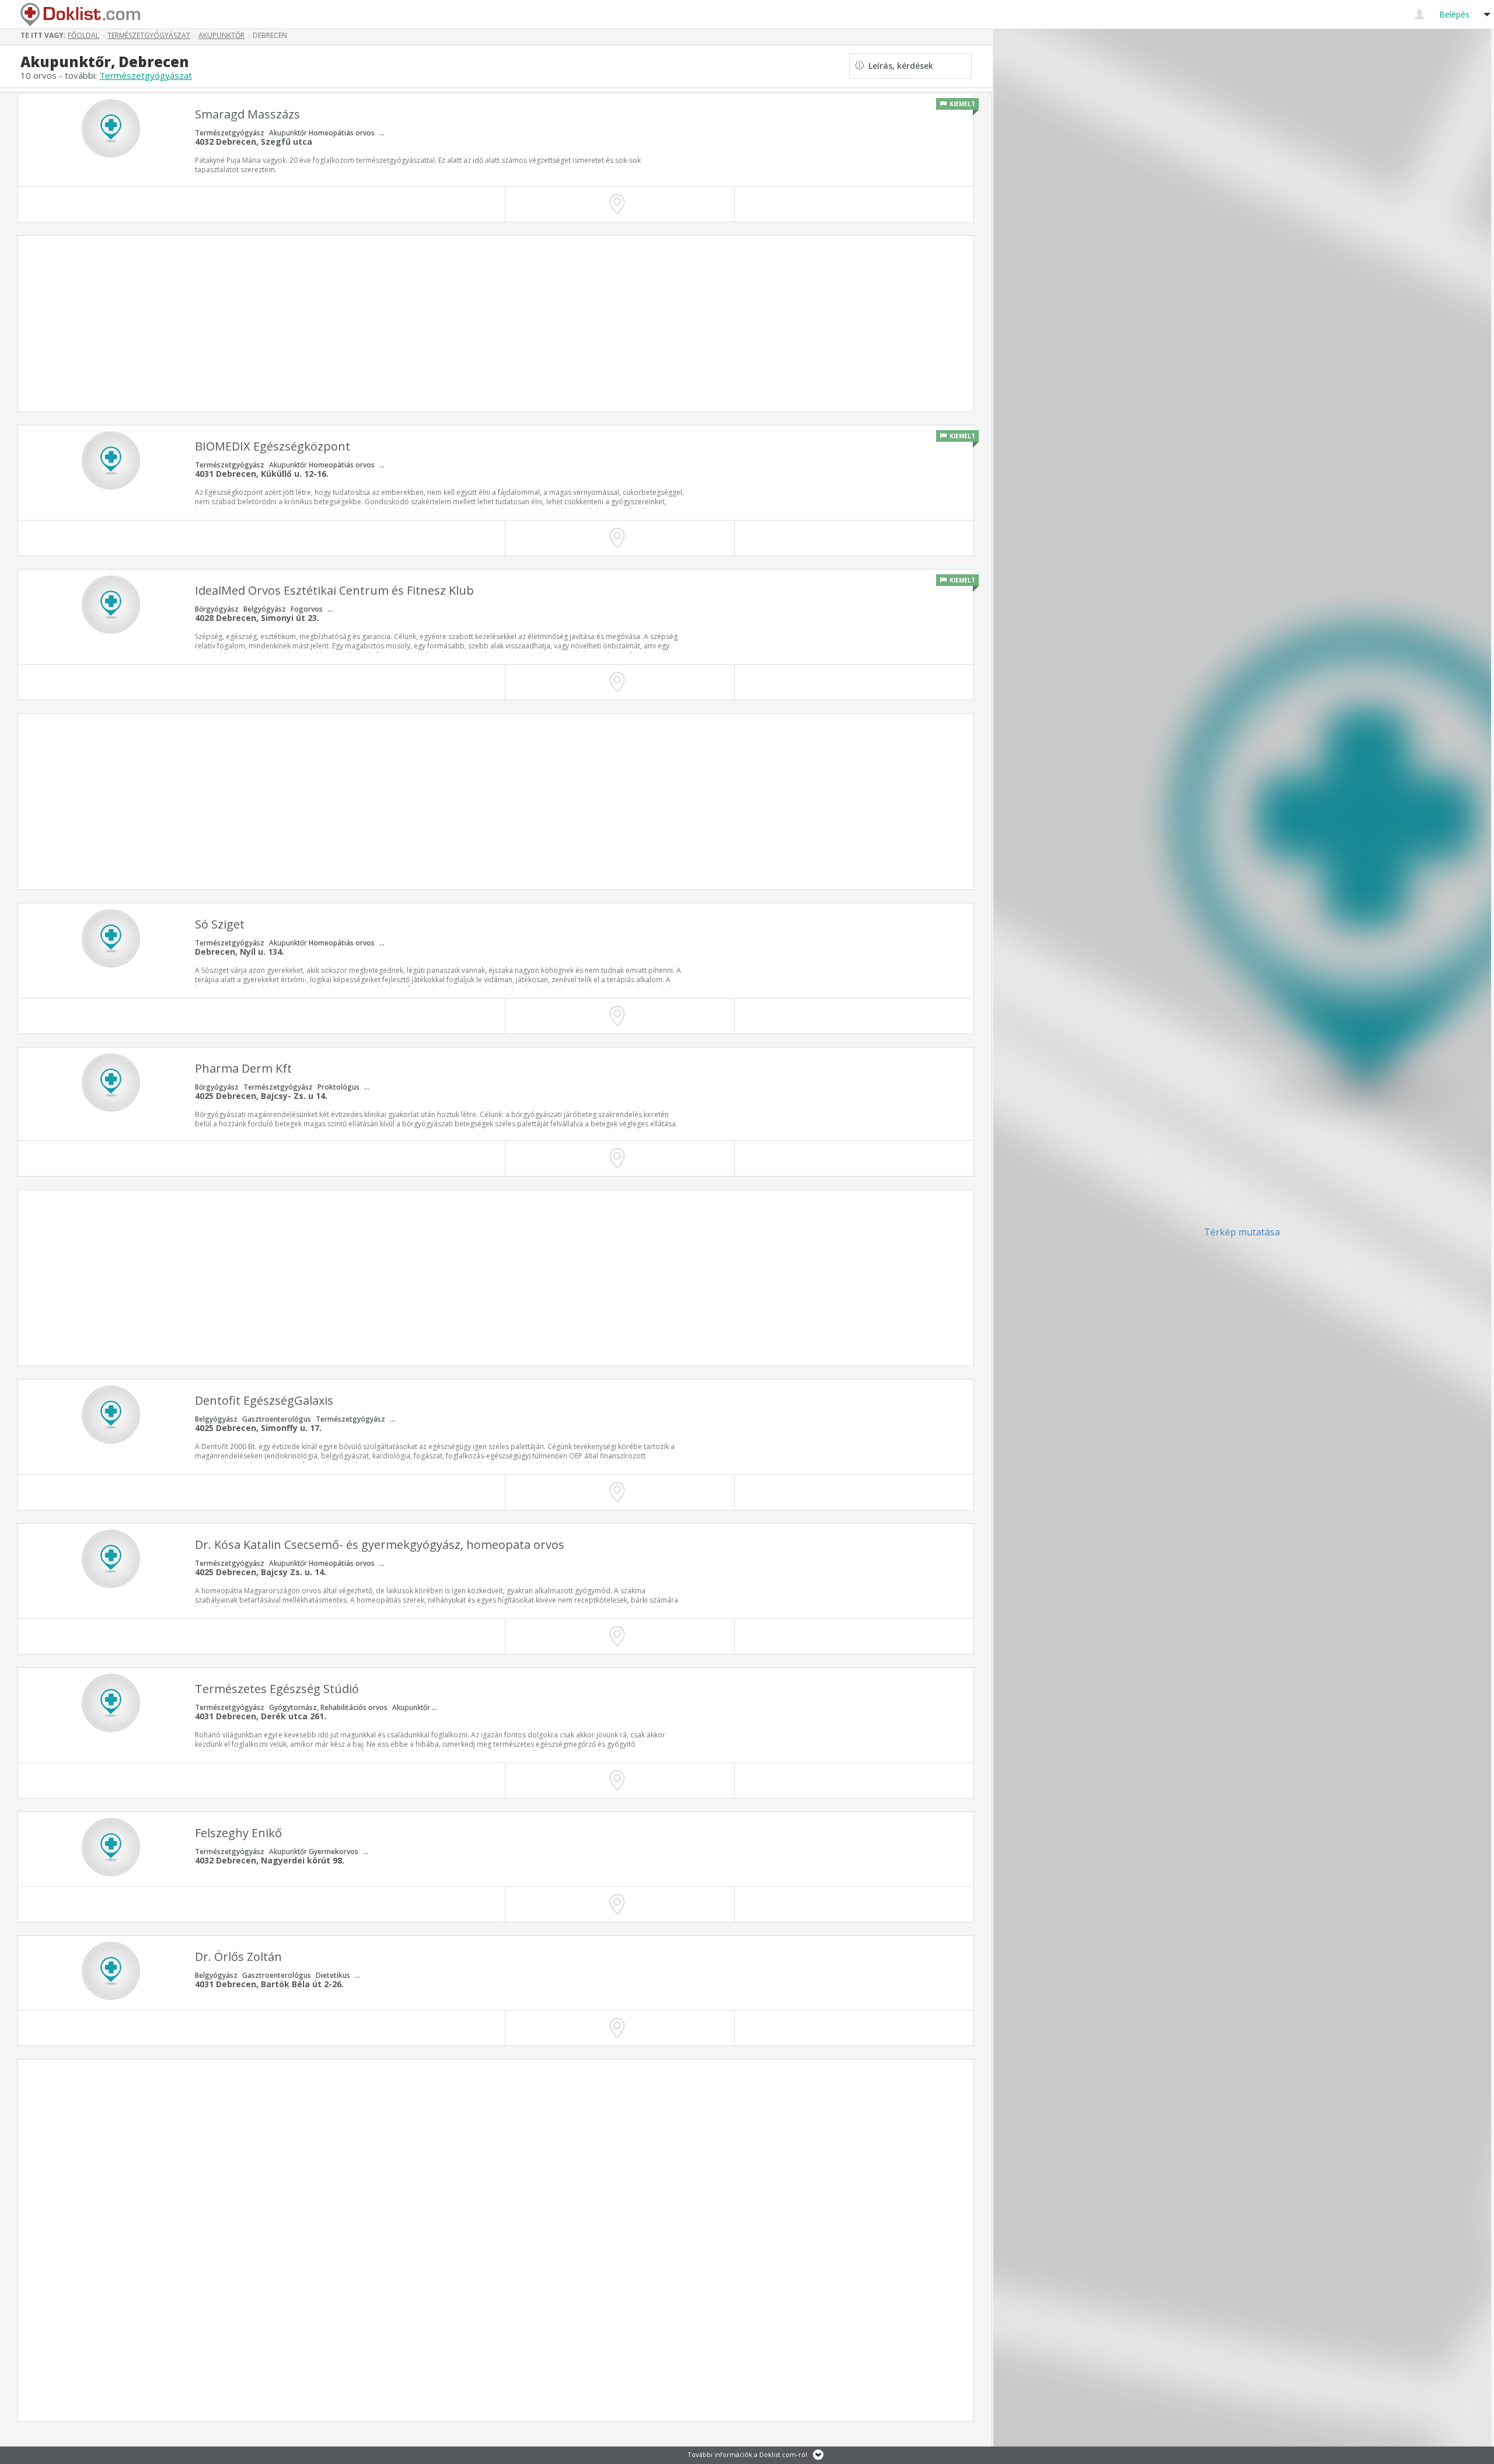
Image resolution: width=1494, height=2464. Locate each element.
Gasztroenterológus (277, 1419)
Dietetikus (333, 1975)
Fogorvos (307, 609)
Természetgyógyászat (146, 75)
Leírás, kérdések (898, 66)
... (382, 133)
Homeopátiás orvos (342, 133)
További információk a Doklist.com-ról (747, 2454)
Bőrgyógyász (217, 609)
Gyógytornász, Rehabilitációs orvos (328, 1707)
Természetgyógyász (230, 133)
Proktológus (338, 1087)
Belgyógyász (265, 609)
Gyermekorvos (334, 1852)
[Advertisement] (434, 324)
